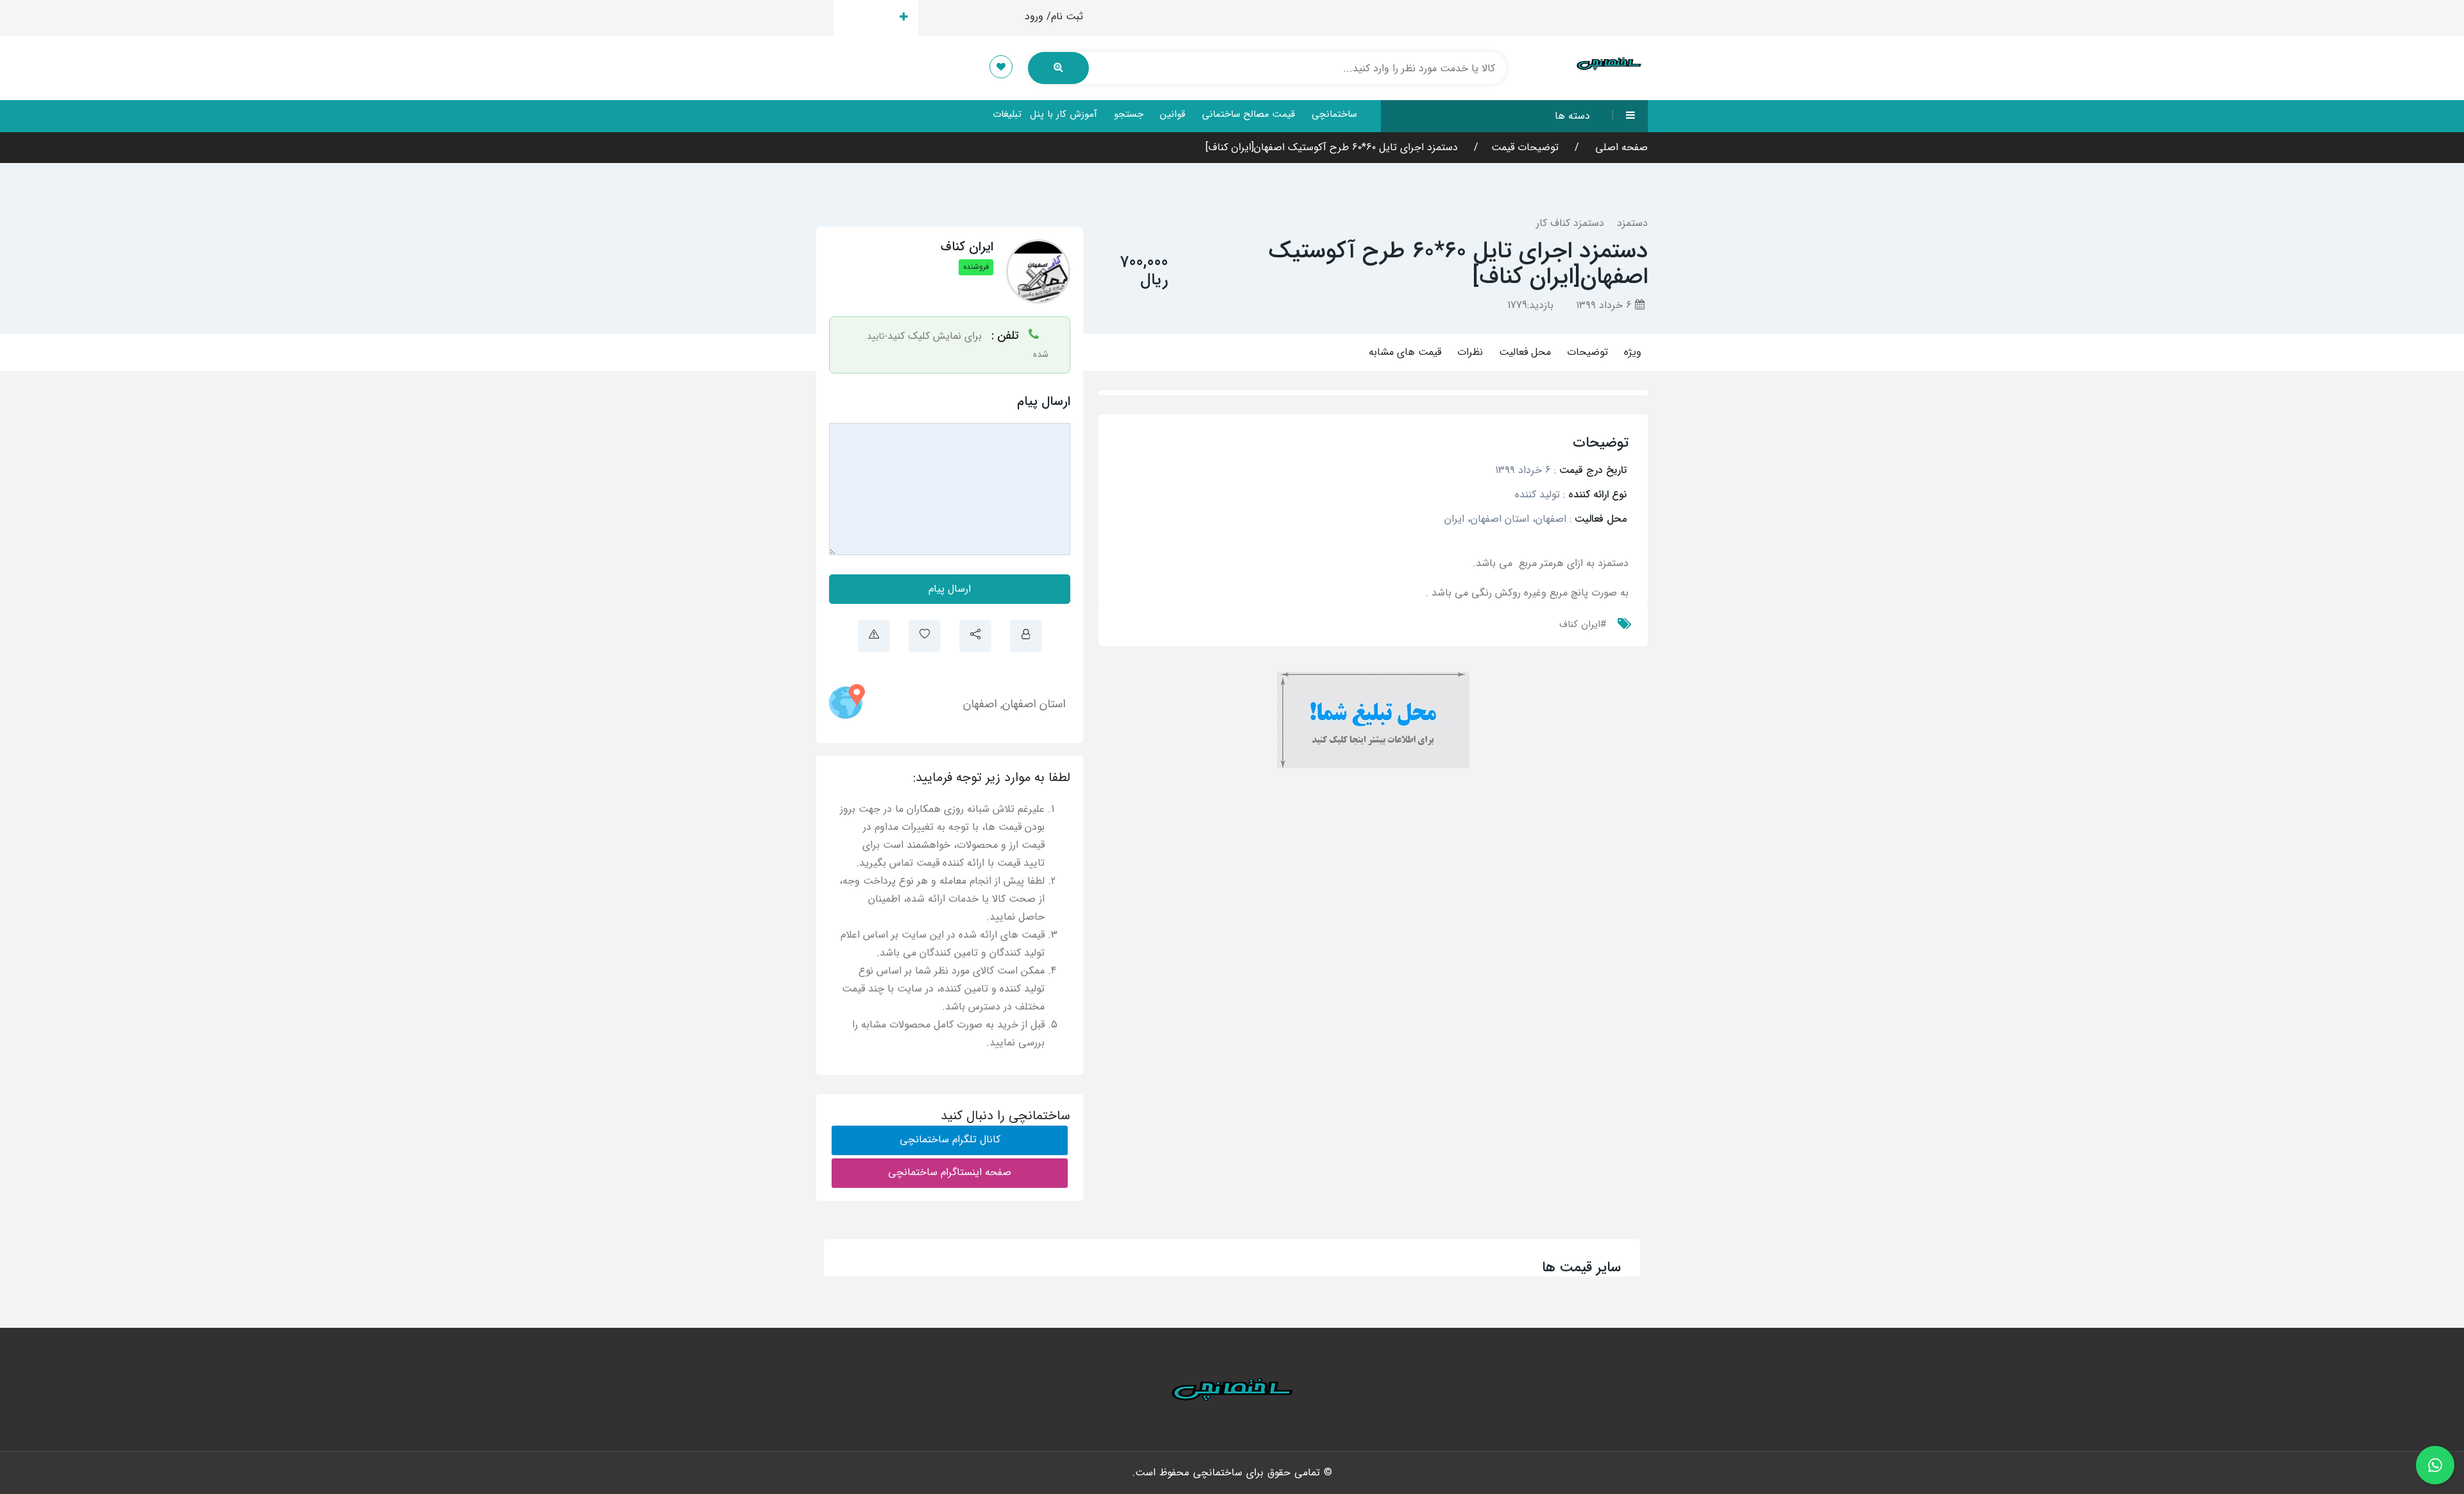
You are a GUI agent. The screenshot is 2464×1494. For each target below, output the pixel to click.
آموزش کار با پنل (1064, 114)
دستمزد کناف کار (1570, 223)
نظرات (1470, 352)
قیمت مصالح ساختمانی (1248, 114)
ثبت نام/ (1065, 16)
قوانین (1173, 114)
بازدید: (1530, 305)
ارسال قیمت (868, 18)
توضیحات (1587, 352)
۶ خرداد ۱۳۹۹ (1605, 305)
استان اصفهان (1034, 704)
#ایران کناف (1583, 624)
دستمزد (1632, 223)
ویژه (1633, 352)
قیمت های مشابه (1405, 352)
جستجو (1129, 114)
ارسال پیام (950, 589)
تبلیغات (1007, 114)
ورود (1034, 16)
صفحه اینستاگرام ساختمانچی (950, 1172)
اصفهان (980, 704)
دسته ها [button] (1572, 116)
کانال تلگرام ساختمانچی (950, 1139)
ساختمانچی (1334, 114)
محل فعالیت (1525, 352)
